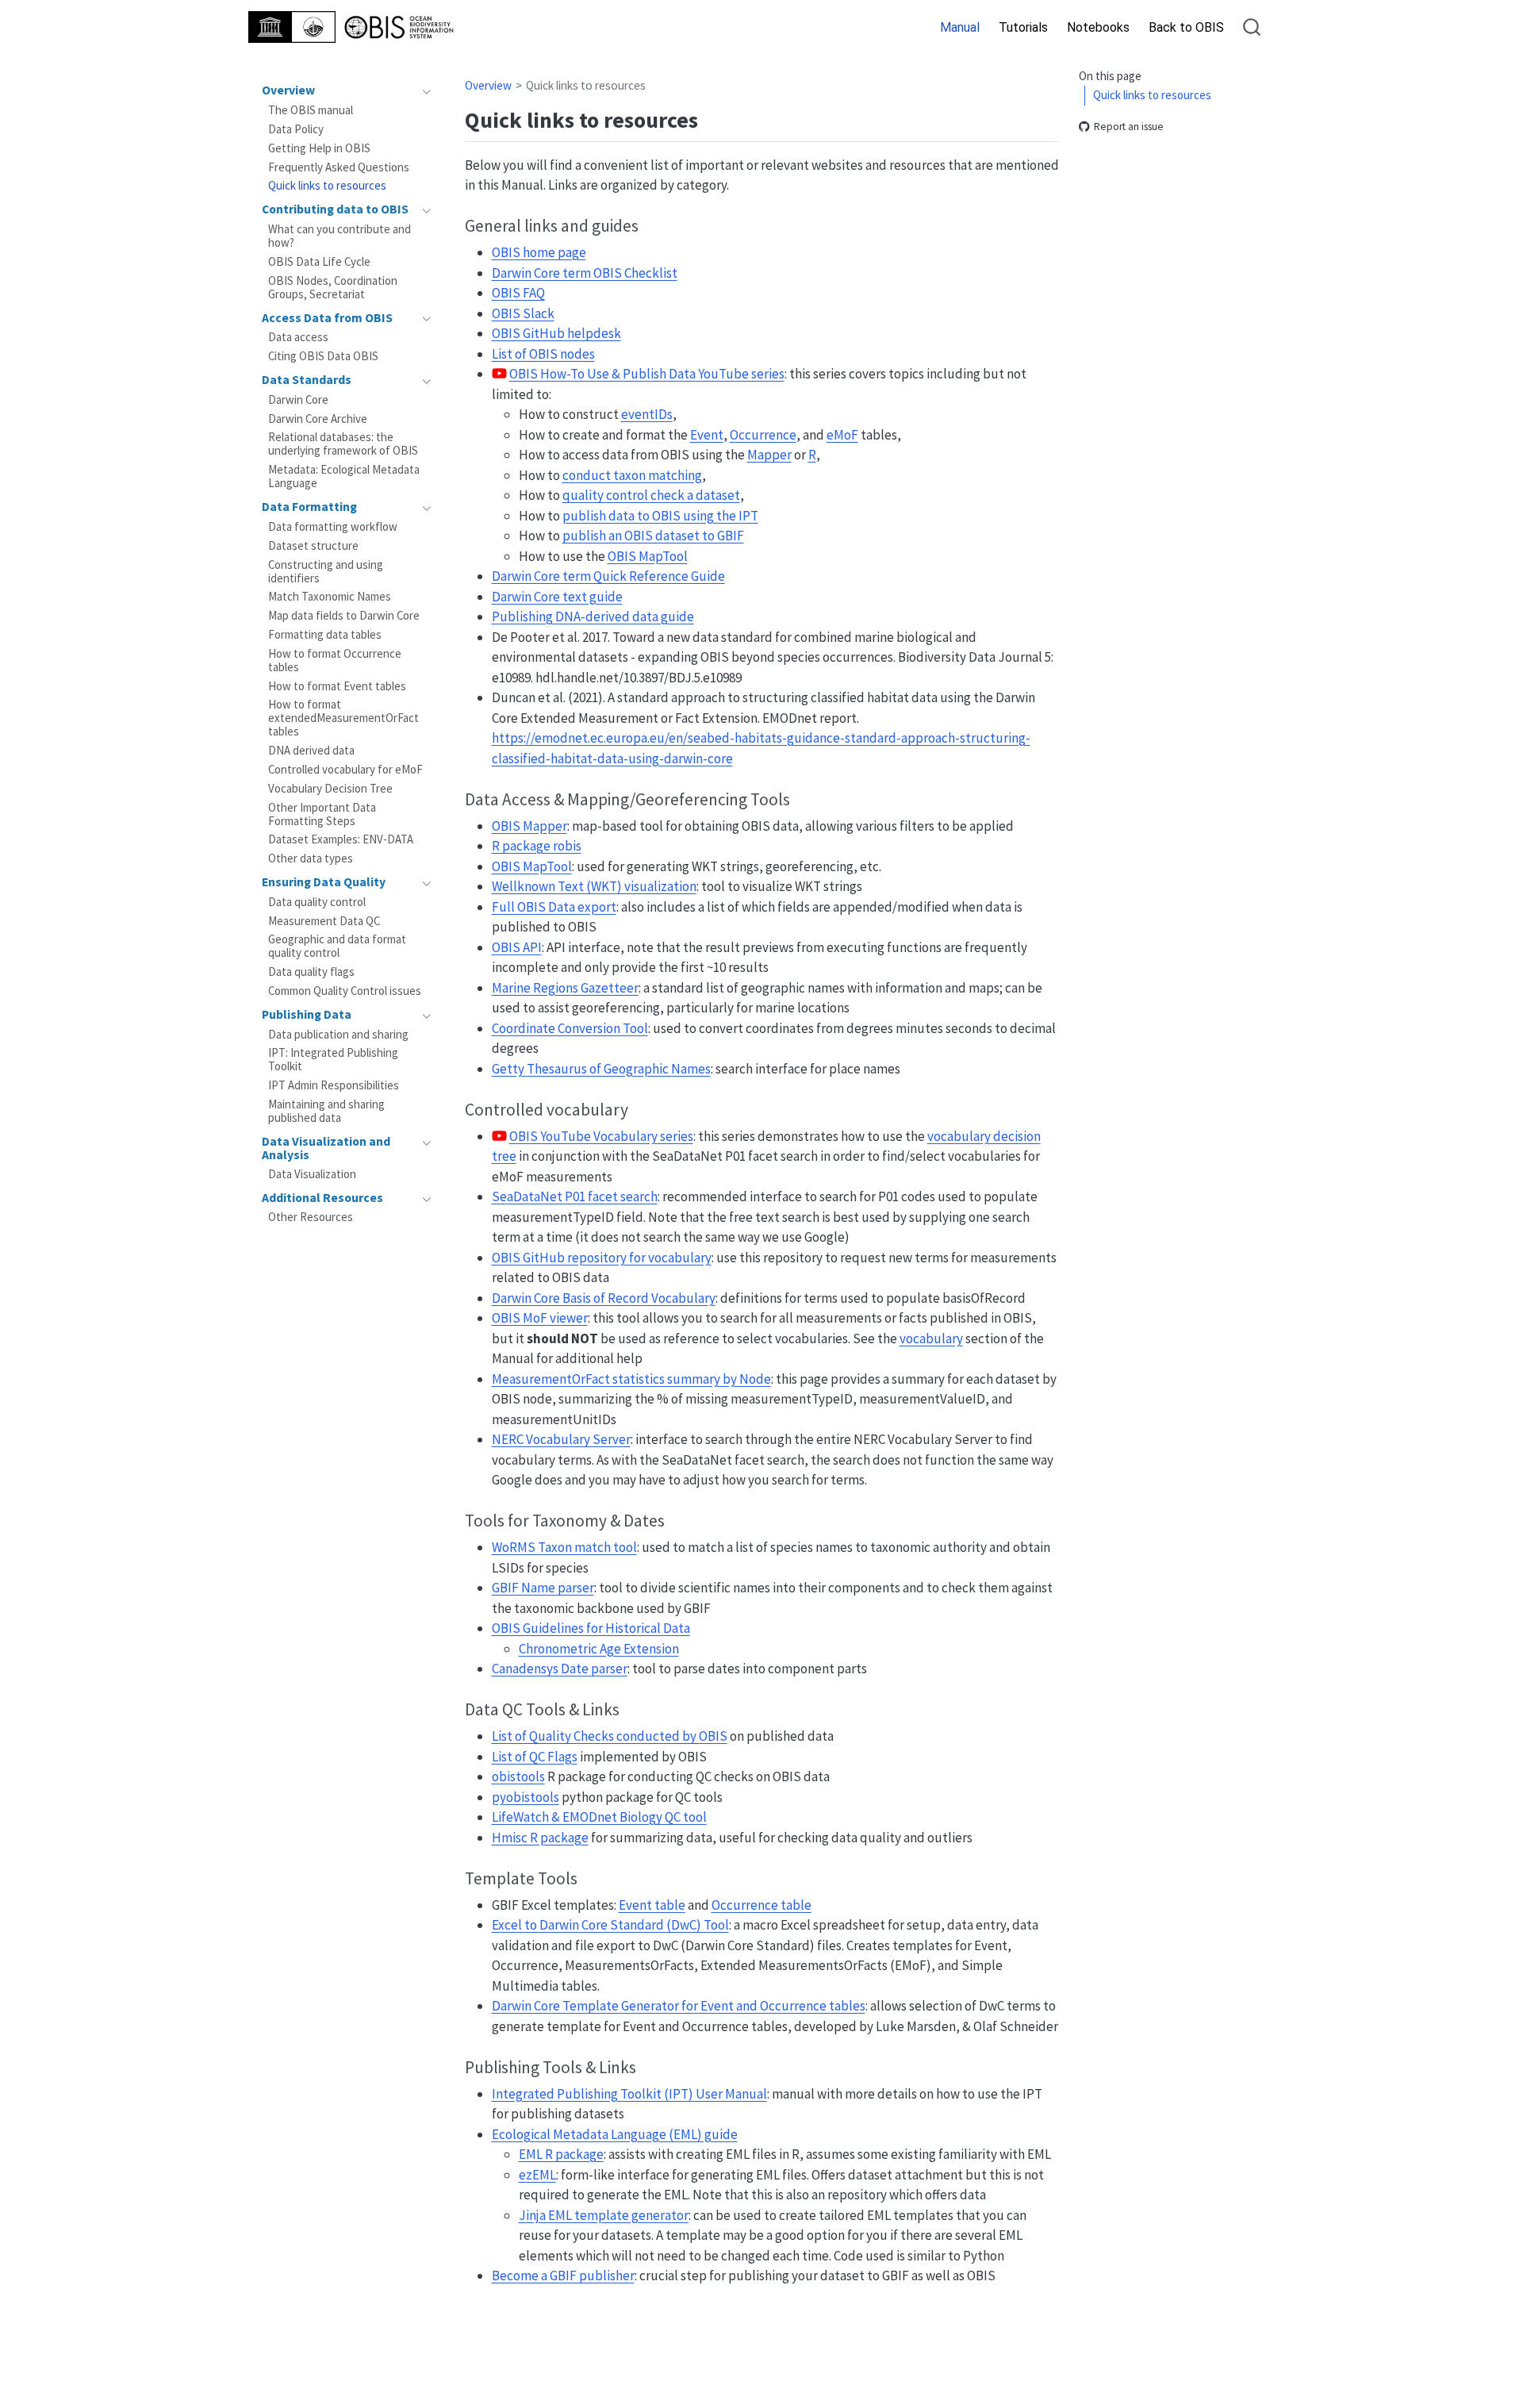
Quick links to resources (1152, 96)
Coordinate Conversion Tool (570, 1028)
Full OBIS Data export (554, 907)
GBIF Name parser (543, 1588)
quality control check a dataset (651, 495)
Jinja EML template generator (604, 2215)
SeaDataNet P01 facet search (575, 1196)
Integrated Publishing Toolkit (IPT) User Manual (629, 2094)
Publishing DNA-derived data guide (593, 616)
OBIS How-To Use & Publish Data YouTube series (647, 374)
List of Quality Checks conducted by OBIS (610, 1736)
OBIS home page (539, 252)
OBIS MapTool (648, 556)
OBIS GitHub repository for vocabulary (602, 1258)
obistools (518, 1776)
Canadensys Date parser (560, 1669)
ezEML (537, 2175)
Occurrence (763, 435)
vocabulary (931, 1338)
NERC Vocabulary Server (561, 1439)
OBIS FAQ (518, 293)
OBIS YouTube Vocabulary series (601, 1136)
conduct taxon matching (632, 475)
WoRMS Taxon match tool (564, 1547)
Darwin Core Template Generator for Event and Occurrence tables (679, 2006)
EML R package (561, 2154)
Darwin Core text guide (557, 597)
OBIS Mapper (529, 826)
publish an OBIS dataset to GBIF (653, 536)
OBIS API (517, 947)
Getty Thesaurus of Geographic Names (601, 1069)
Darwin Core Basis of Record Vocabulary (604, 1298)
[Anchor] (714, 118)
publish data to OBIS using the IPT (660, 516)
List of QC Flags (535, 1757)
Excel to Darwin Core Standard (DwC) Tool (610, 1925)
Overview (488, 85)
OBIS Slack (523, 313)
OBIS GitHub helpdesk (556, 333)
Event (707, 435)
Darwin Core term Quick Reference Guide (608, 576)
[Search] (1252, 27)
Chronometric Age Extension (599, 1649)
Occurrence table (761, 1905)
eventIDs (647, 414)
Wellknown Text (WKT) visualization (594, 886)
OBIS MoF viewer (540, 1318)
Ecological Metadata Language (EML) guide (615, 2134)
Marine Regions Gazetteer (565, 988)
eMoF (842, 435)
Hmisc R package (540, 1838)
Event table (652, 1905)
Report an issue (1129, 127)
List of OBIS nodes (543, 354)
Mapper (769, 455)
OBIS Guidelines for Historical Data (591, 1628)
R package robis (537, 846)
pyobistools (526, 1797)
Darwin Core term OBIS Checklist (585, 273)
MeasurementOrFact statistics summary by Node (631, 1379)
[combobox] (1253, 27)
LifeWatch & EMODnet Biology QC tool (599, 1817)
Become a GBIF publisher (563, 2276)
